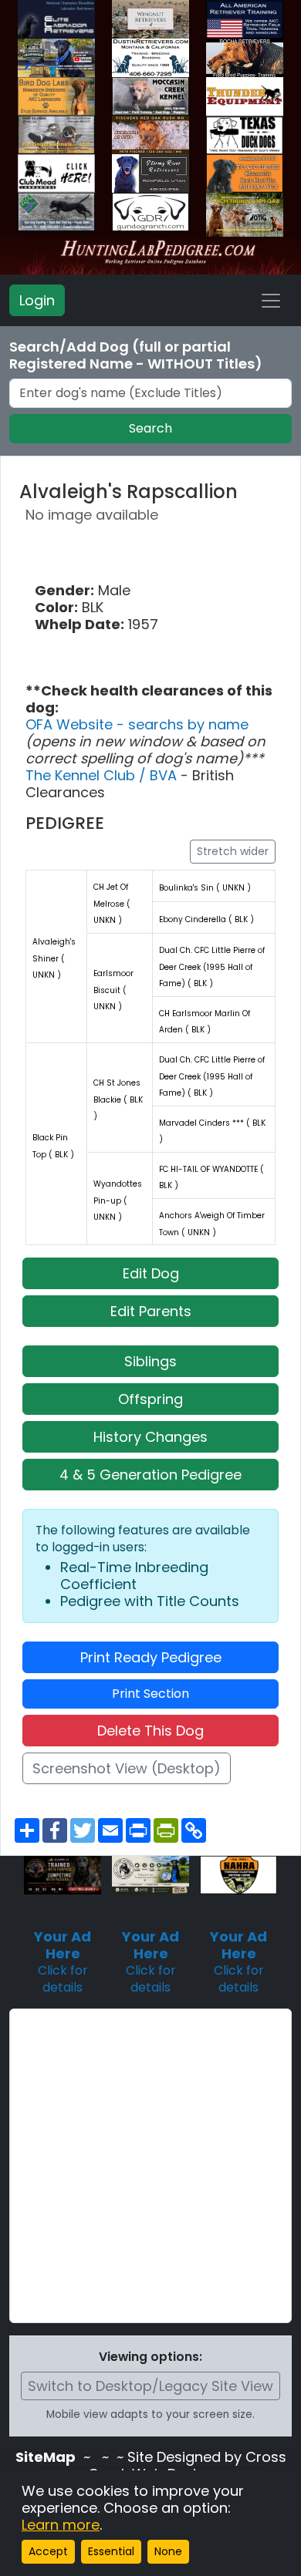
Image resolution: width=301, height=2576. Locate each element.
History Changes (150, 1437)
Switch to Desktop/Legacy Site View (150, 2386)
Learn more (61, 2525)
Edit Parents (151, 1311)
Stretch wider (233, 851)
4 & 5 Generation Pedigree (150, 1475)
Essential (111, 2551)
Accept (48, 2551)
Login (37, 300)
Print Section (150, 1694)
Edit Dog (151, 1273)
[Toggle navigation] (271, 301)
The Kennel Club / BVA (103, 775)
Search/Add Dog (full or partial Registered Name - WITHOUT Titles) (136, 355)
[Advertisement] (150, 2166)
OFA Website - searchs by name (137, 724)
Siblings (150, 1361)
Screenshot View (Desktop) (127, 1768)
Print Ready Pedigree (151, 1657)
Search (150, 428)
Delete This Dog (150, 1731)
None (168, 2551)
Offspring (150, 1399)
